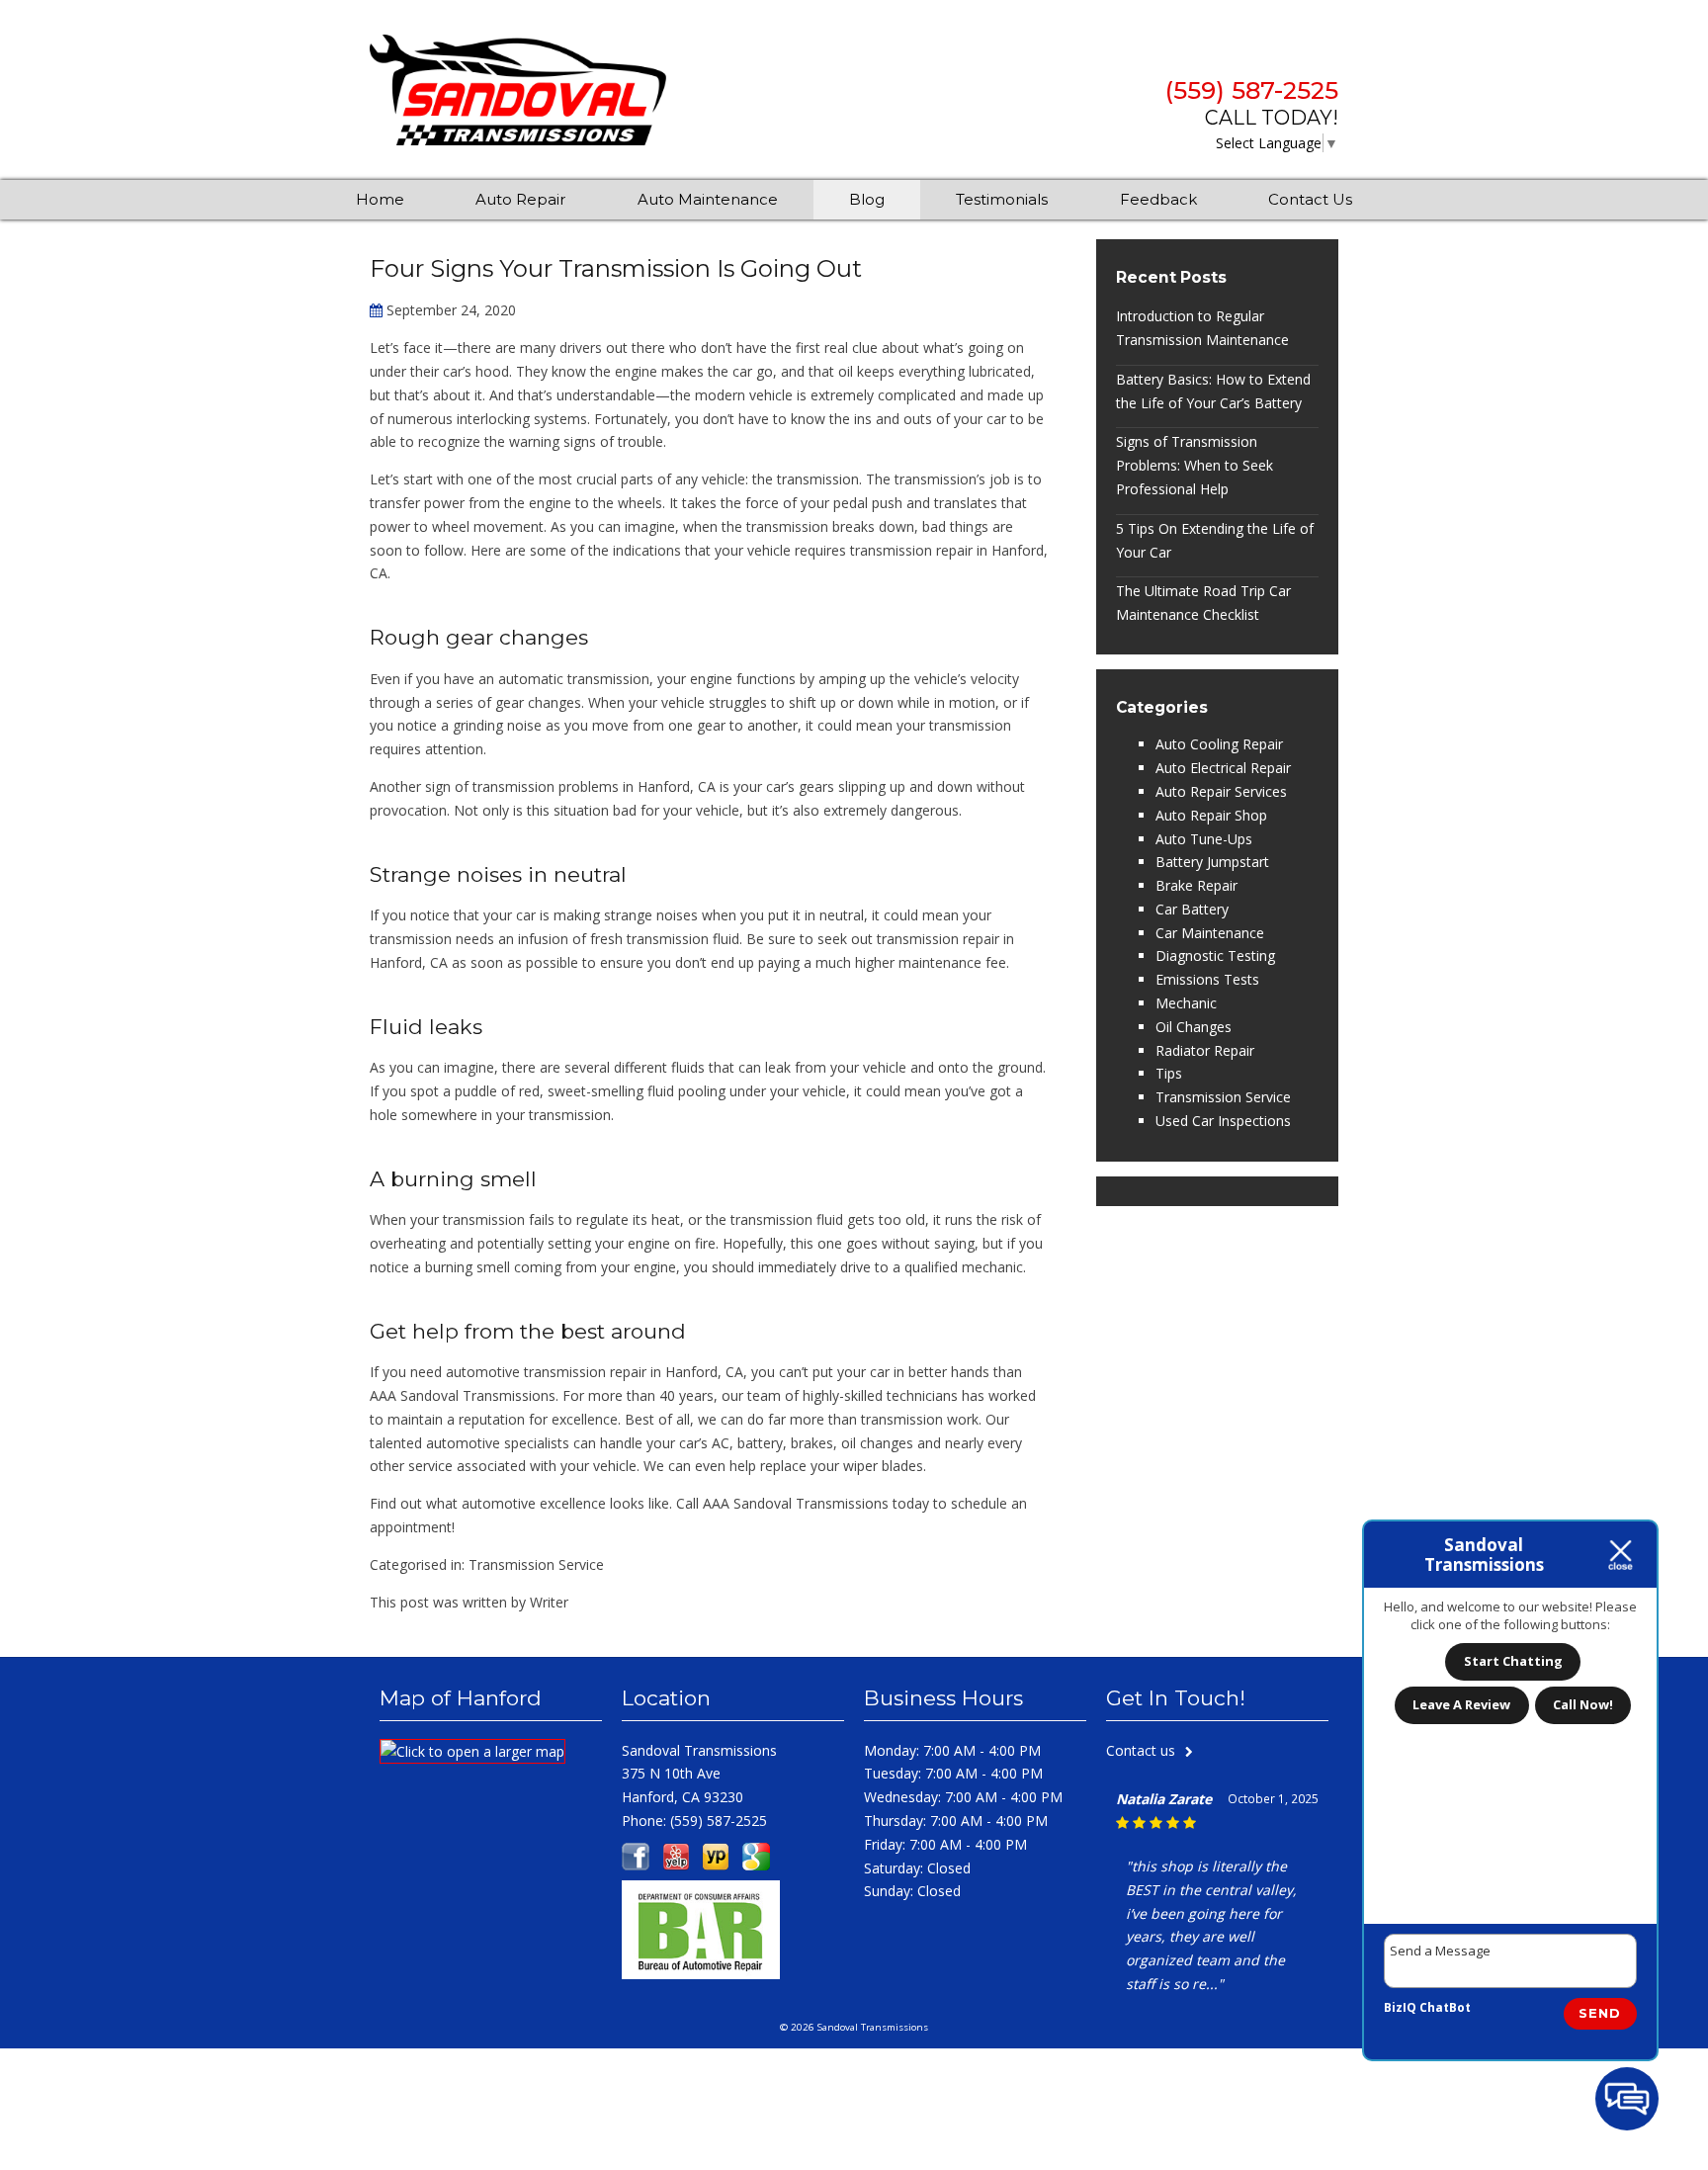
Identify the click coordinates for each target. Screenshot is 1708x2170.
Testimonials (1002, 199)
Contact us (1141, 1750)
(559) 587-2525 (1252, 91)
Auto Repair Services (1221, 791)
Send (1600, 2013)
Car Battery (1192, 909)
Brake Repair (1196, 885)
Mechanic (1186, 1003)
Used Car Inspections (1223, 1121)
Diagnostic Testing (1215, 955)
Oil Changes (1194, 1027)
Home (380, 199)
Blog (867, 199)
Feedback (1158, 199)
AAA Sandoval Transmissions (463, 1395)
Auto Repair (520, 199)
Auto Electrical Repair (1223, 768)
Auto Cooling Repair (1219, 744)
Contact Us (1310, 199)
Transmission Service (536, 1564)
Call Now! (1583, 1704)
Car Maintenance (1210, 933)
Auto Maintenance (708, 199)
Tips (1169, 1073)
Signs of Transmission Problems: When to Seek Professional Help (1195, 465)
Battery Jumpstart (1212, 862)
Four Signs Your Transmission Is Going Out (616, 268)
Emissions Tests (1207, 979)
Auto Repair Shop (1211, 815)
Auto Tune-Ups (1204, 839)
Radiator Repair (1205, 1050)
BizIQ (1400, 2007)
